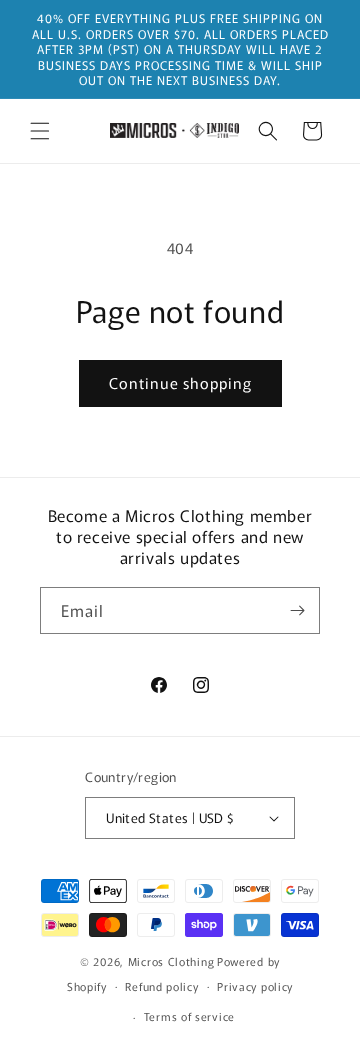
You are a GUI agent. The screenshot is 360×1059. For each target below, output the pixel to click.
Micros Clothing (171, 961)
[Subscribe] (297, 610)
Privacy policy (255, 986)
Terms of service (189, 1016)
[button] (40, 131)
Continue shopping (180, 382)
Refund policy (161, 986)
